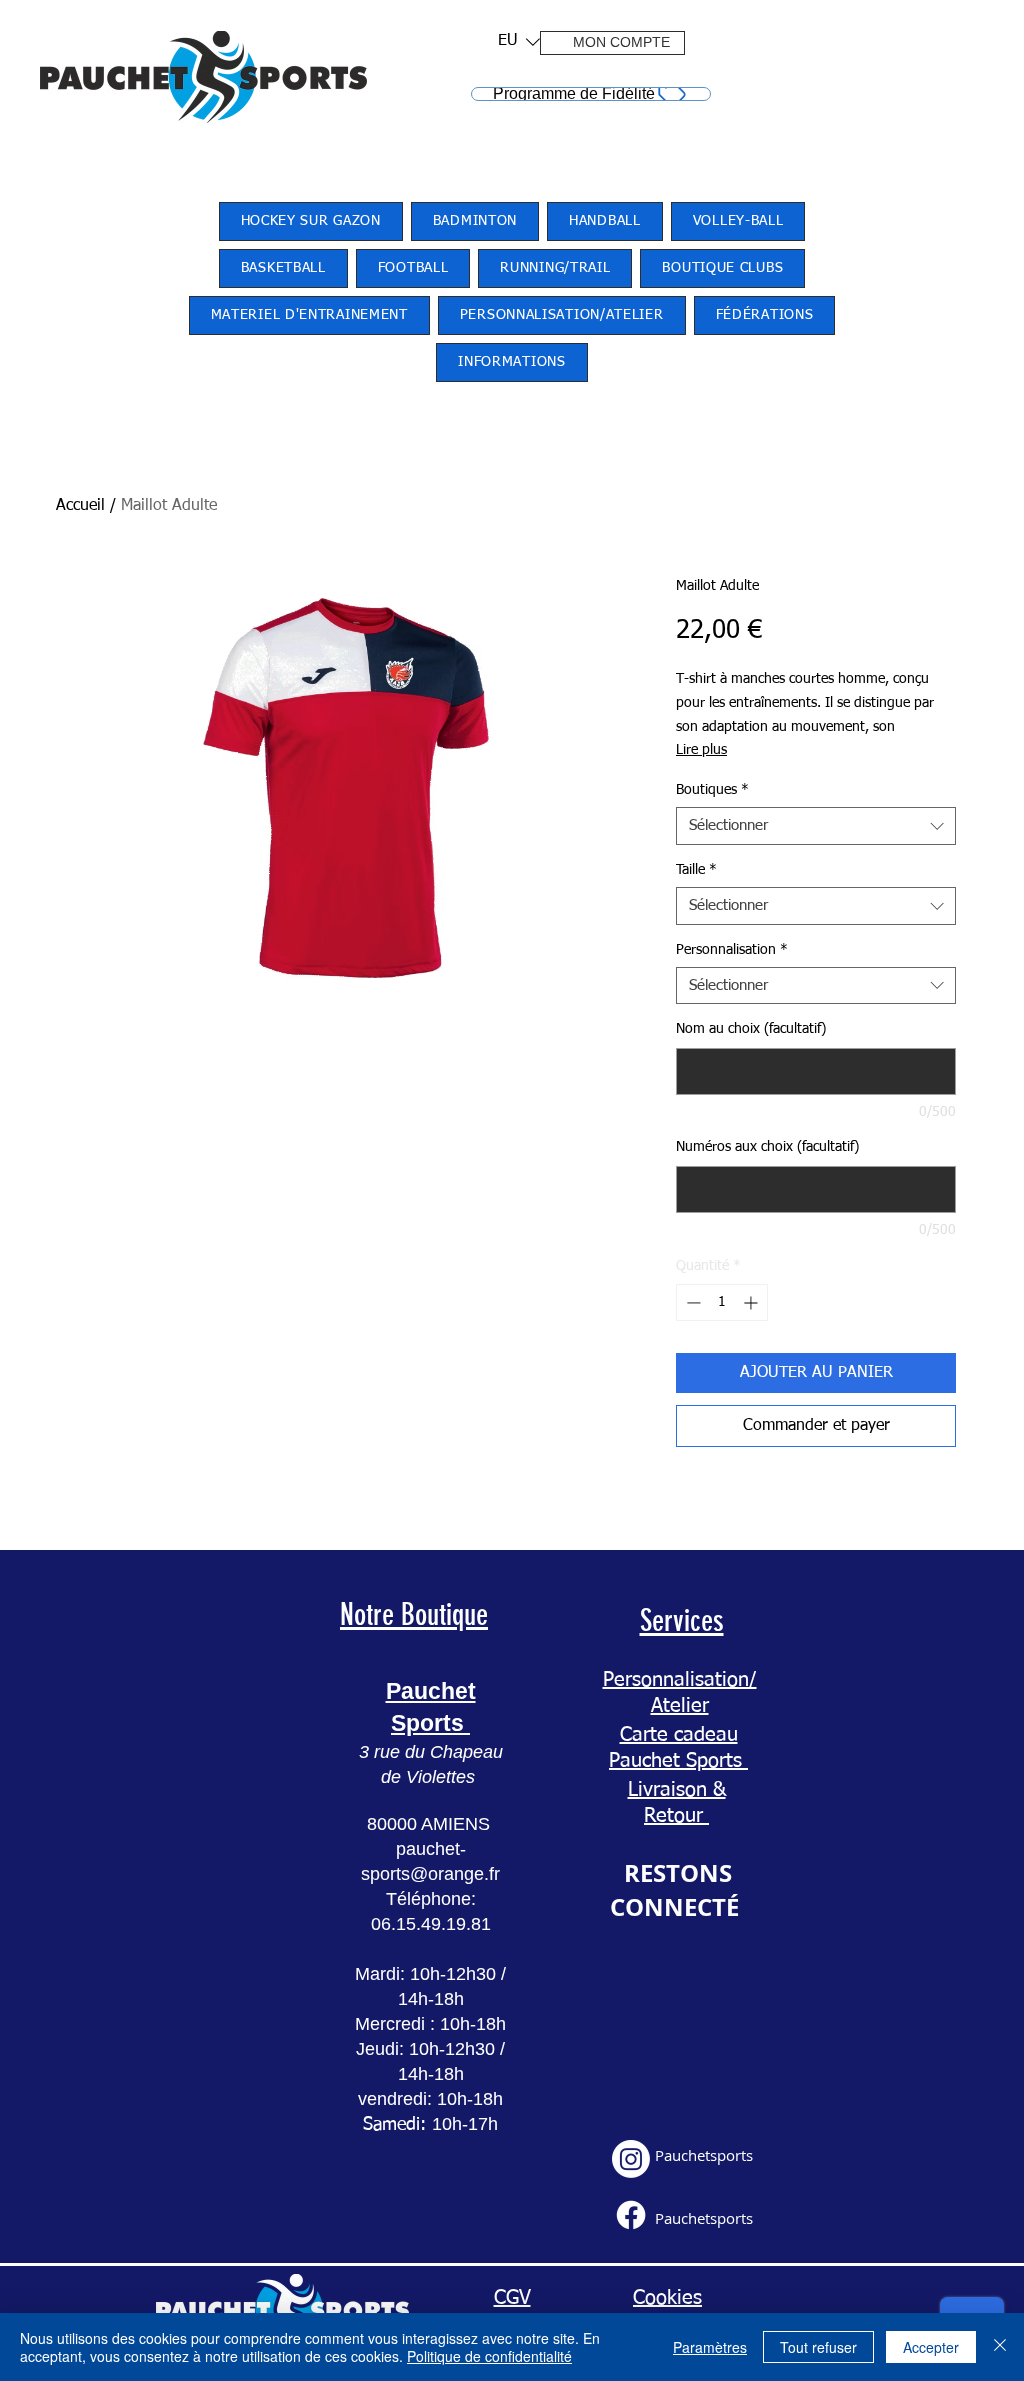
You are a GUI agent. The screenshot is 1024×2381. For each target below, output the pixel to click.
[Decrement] (691, 1302)
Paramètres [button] (710, 2347)
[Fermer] (1000, 2347)
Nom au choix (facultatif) (751, 1029)
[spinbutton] (722, 1302)
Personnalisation (732, 950)
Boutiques (712, 790)
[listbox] (519, 41)
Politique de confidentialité (489, 2356)
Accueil (80, 506)
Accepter (931, 2347)
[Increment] (752, 1302)
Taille (696, 870)
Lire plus (701, 750)
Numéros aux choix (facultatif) (767, 1147)
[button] (512, 41)
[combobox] (816, 826)
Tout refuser (818, 2347)
